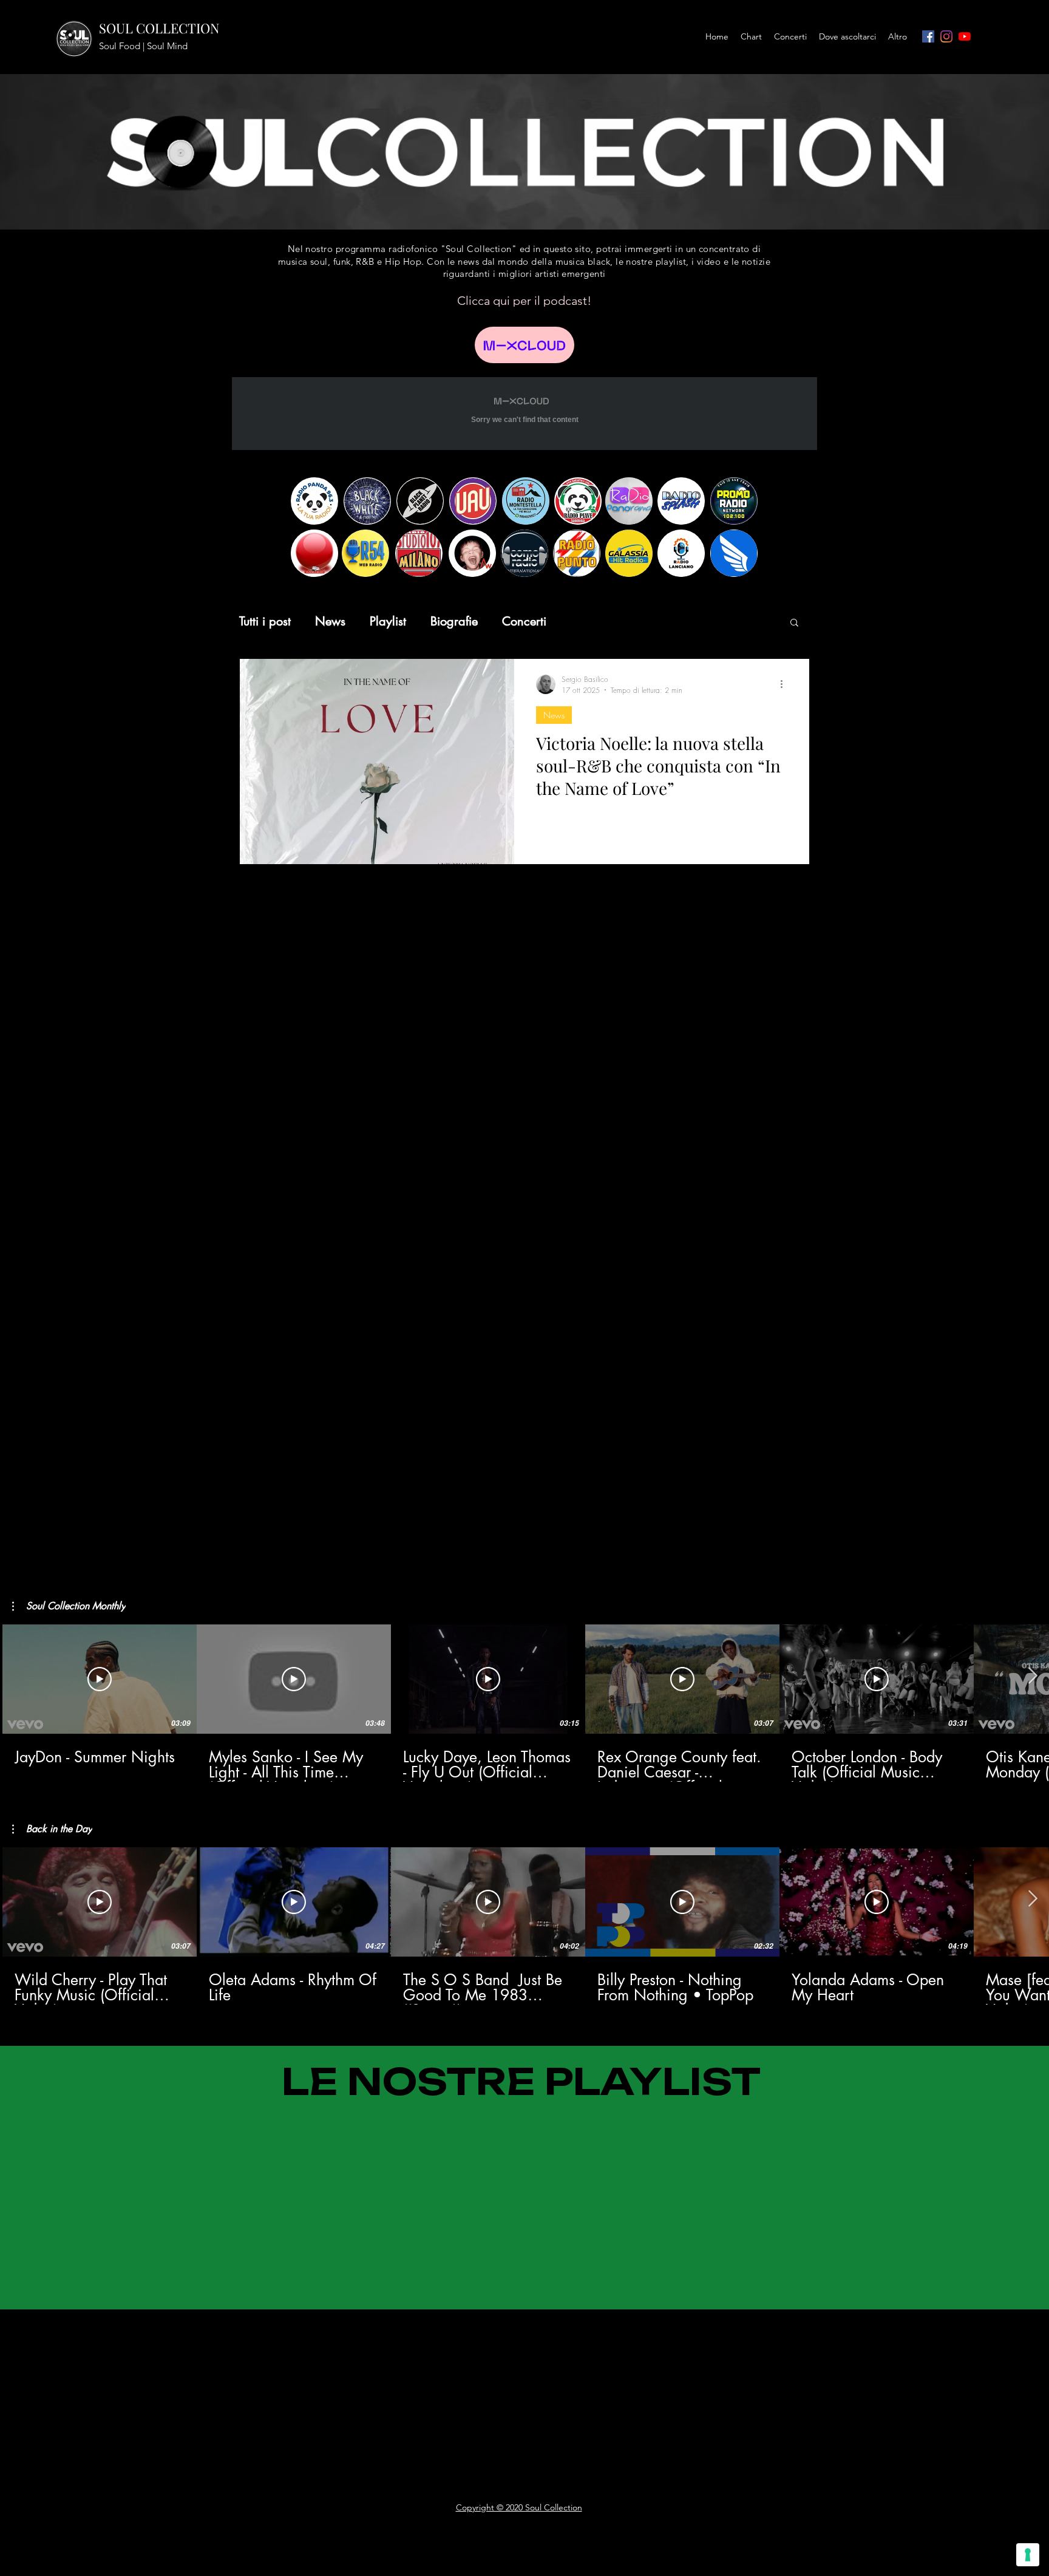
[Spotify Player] (227, 2341)
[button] (794, 623)
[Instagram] (946, 36)
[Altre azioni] (786, 684)
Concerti (524, 622)
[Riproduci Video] (100, 1679)
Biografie (454, 622)
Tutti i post (265, 622)
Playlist (388, 622)
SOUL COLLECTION (159, 28)
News (330, 622)
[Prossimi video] (1032, 1677)
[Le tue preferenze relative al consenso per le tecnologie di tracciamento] (1028, 2555)
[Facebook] (928, 36)
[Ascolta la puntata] (524, 345)
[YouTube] (965, 36)
